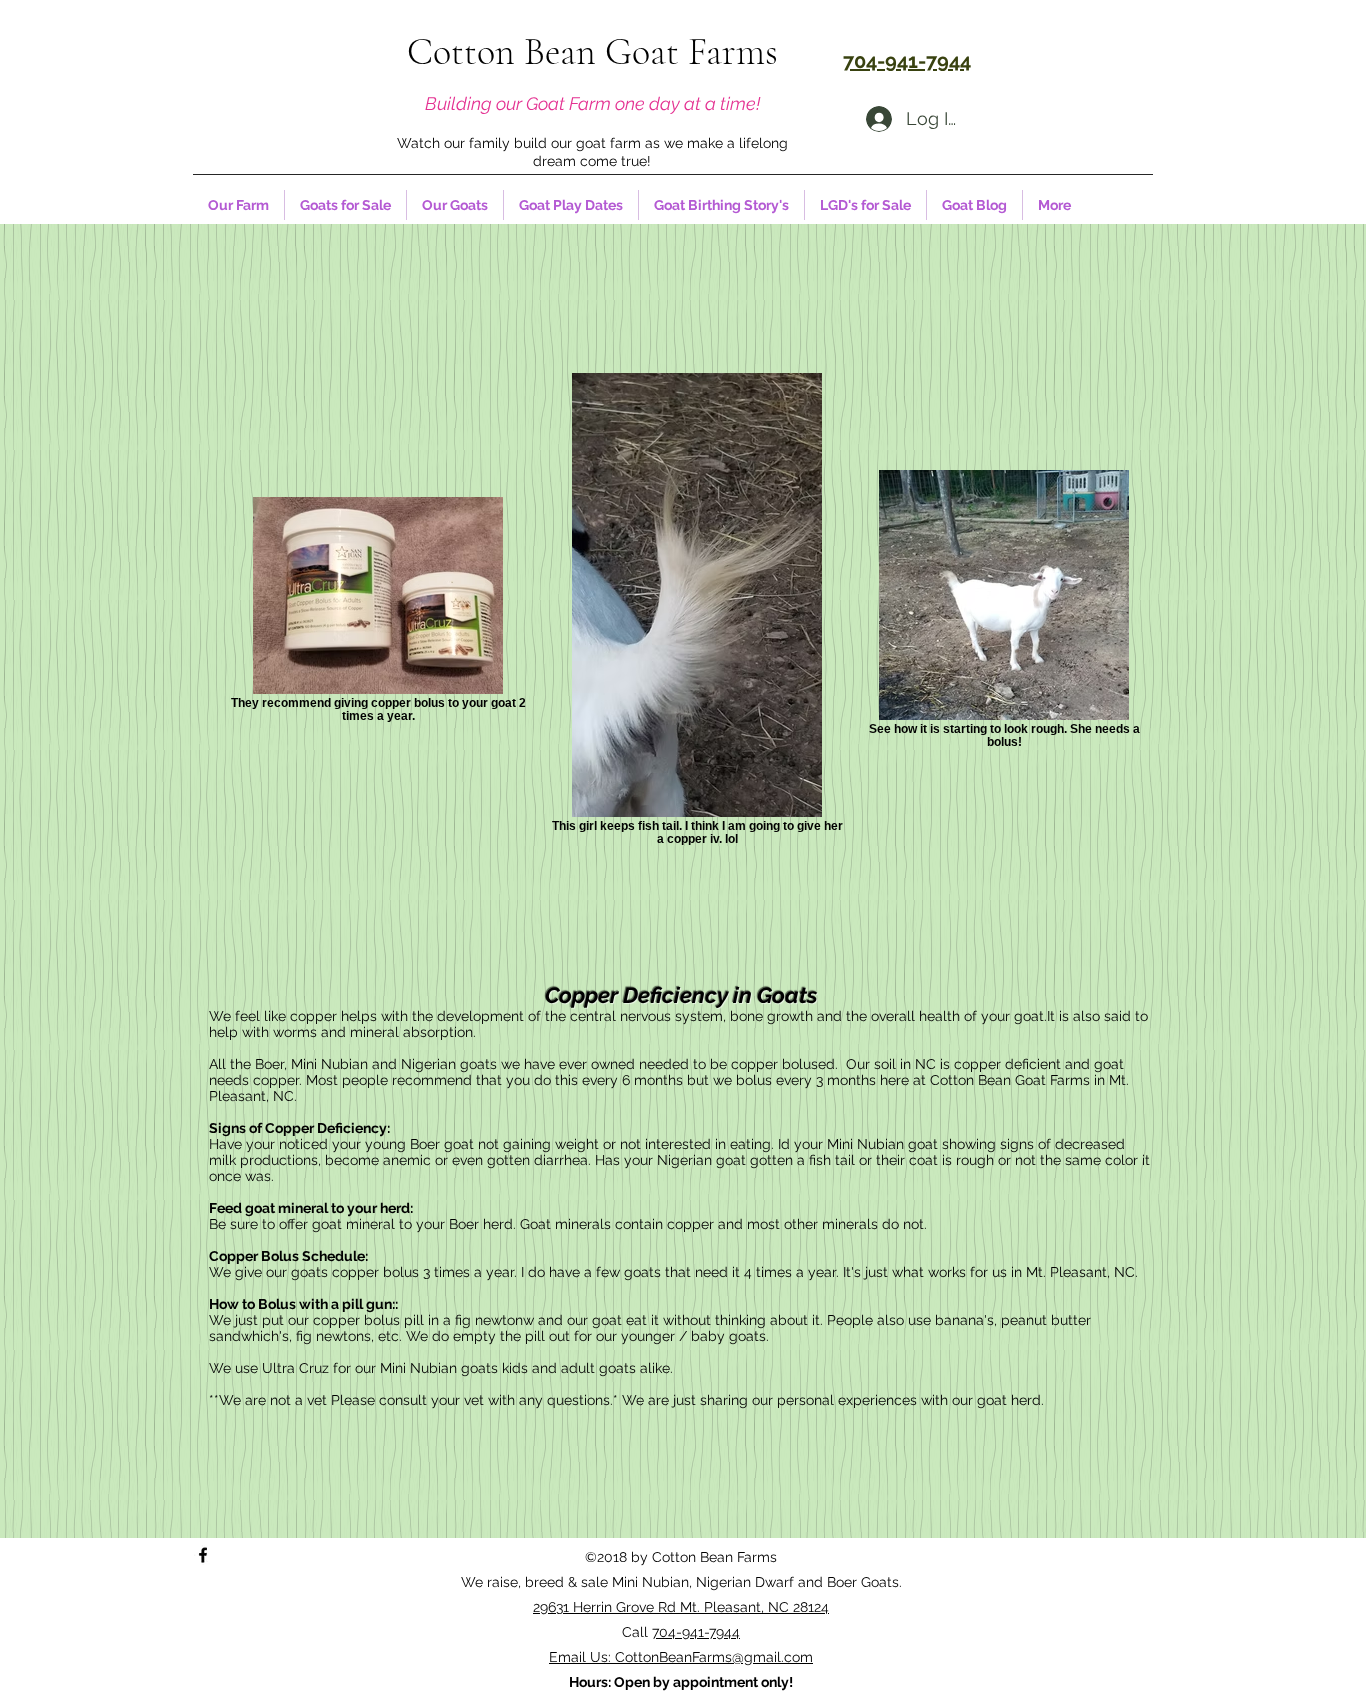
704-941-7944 (696, 1632)
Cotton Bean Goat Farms (592, 52)
